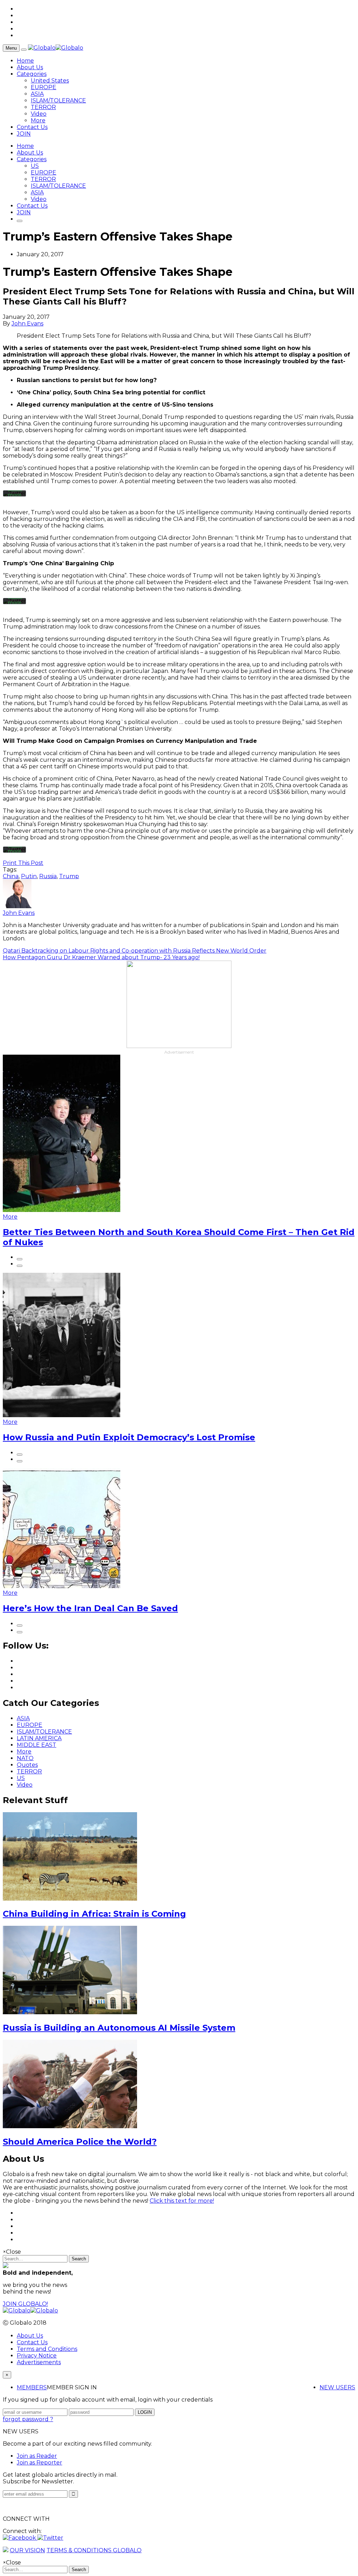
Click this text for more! (182, 2201)
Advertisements (39, 2362)
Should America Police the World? (80, 2142)
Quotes (27, 1765)
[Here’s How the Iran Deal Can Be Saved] (62, 1586)
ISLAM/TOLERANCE (58, 101)
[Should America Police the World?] (70, 2126)
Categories (32, 74)
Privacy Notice (37, 2356)
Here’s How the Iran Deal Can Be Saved (90, 1608)
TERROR (43, 107)
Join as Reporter (40, 2463)
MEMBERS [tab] (32, 2387)
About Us (30, 67)
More (38, 120)
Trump (69, 876)
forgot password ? (28, 2419)
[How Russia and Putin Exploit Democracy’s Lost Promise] (62, 1415)
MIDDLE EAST (37, 1745)
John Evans (27, 324)
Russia (48, 876)
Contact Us (32, 127)
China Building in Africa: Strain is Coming (94, 1914)
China (11, 876)
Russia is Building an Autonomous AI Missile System (119, 2028)
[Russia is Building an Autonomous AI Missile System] (70, 2012)
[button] (20, 2538)
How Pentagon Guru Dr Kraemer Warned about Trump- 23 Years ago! (101, 957)
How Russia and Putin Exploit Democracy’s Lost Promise (129, 1437)
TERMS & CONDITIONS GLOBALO (94, 2550)
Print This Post (23, 863)
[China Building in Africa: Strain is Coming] (70, 1899)
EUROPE (44, 87)
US (35, 166)
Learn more (15, 492)
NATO (25, 1758)
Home (25, 61)
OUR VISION (27, 2550)
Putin (29, 876)
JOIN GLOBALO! (25, 2304)
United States (50, 81)
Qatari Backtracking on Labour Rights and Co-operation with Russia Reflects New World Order (135, 951)
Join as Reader (37, 2456)
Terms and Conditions (47, 2349)
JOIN (24, 134)
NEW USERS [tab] (337, 2387)
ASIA (37, 94)
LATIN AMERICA (39, 1738)
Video (39, 114)
